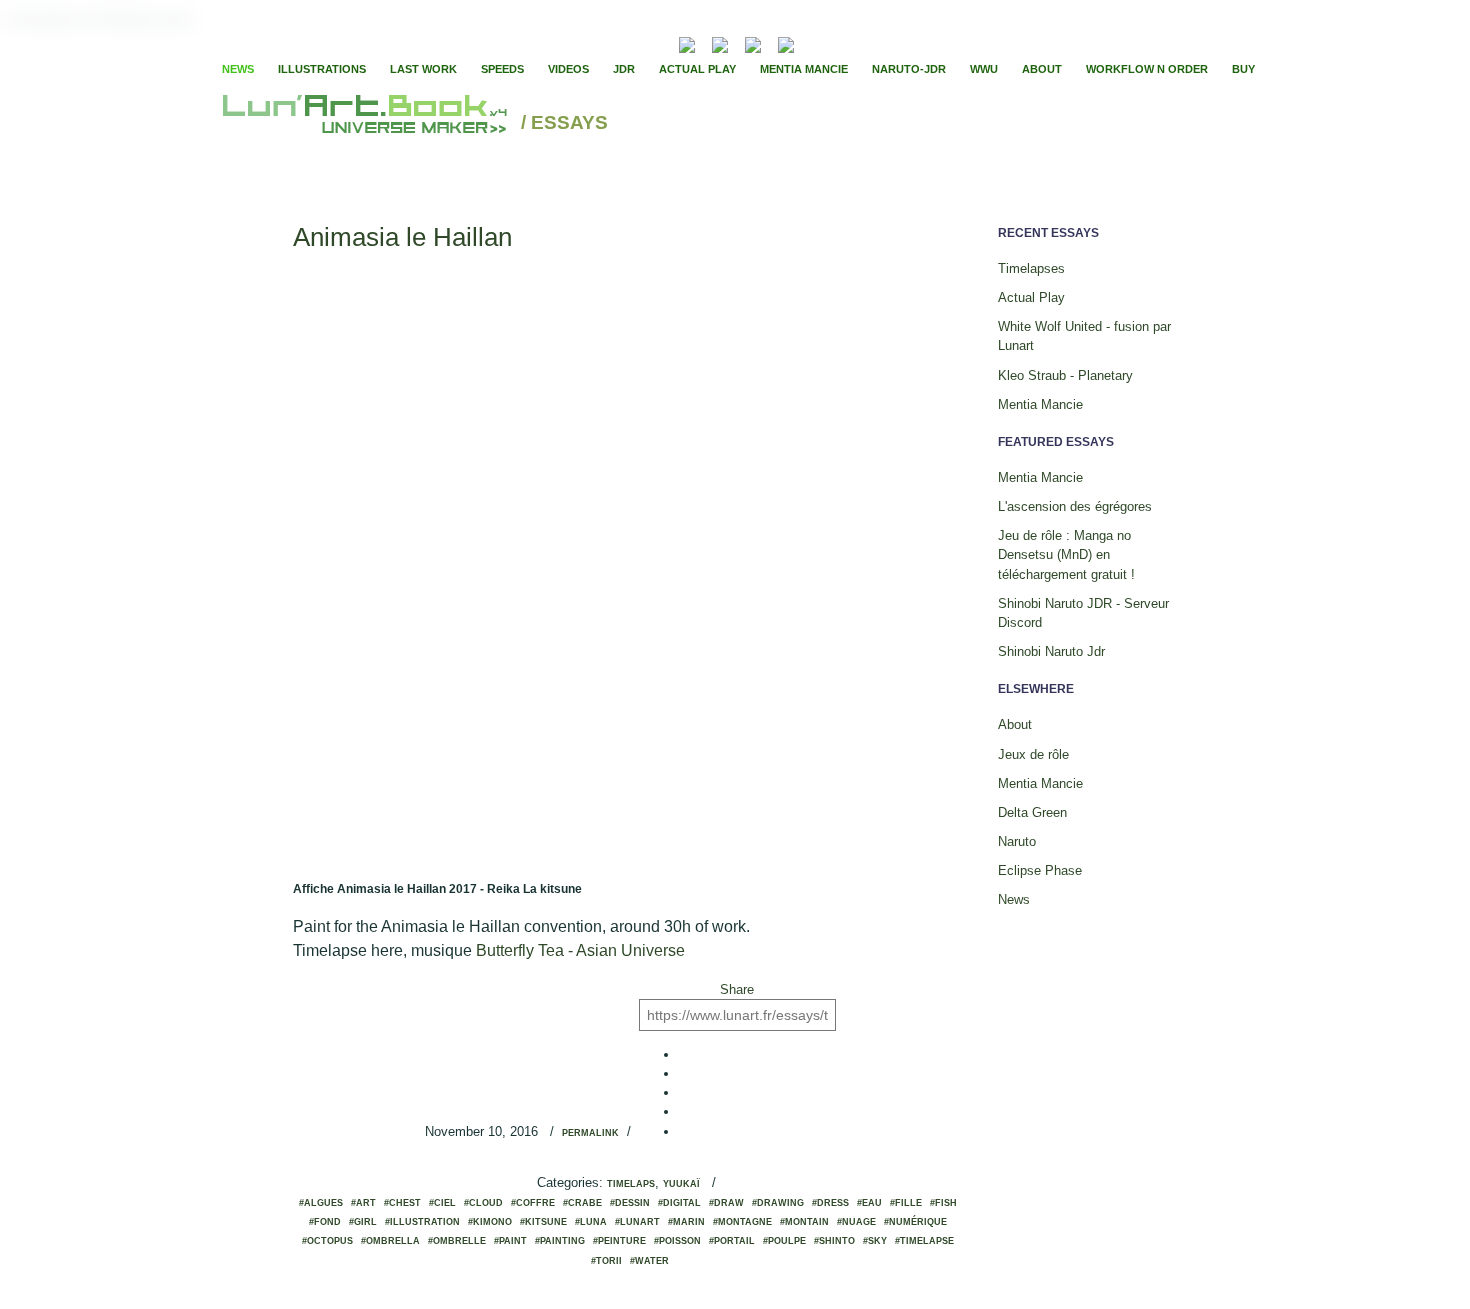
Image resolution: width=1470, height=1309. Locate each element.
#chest (402, 1203)
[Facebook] (839, 43)
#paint (510, 1241)
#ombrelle (457, 1241)
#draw (726, 1203)
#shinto (834, 1241)
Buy (1243, 69)
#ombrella (390, 1241)
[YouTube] (816, 42)
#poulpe (784, 1241)
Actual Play (697, 69)
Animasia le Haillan (402, 237)
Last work (423, 69)
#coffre (533, 1203)
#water (649, 1261)
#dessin (630, 1203)
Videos (568, 69)
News (238, 69)
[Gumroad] (687, 42)
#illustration (422, 1222)
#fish (943, 1203)
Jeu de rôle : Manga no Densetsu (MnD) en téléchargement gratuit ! (1066, 554)
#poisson (677, 1241)
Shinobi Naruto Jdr (1051, 651)
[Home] (367, 123)
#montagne (742, 1222)
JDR (624, 69)
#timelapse (924, 1241)
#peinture (619, 1241)
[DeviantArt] (720, 42)
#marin (686, 1222)
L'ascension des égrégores (1075, 506)
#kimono (490, 1222)
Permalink (590, 1133)
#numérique (915, 1222)
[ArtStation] (753, 42)
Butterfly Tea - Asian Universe (580, 950)
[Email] (633, 43)
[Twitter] (856, 43)
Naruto (1017, 841)
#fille (906, 1203)
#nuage (856, 1222)
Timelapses (1031, 268)
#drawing (778, 1203)
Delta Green (1032, 812)
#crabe (582, 1203)
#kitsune (543, 1222)
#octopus (327, 1241)
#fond (325, 1222)
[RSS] (656, 42)
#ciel (442, 1203)
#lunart (637, 1222)
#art (363, 1203)
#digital (679, 1203)
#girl (363, 1222)
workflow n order (1147, 69)
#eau (869, 1203)
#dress (830, 1203)
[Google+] (873, 43)
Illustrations (322, 69)
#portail (732, 1241)
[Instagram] (786, 42)
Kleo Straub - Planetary (1065, 375)
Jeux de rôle (1033, 754)
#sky (875, 1241)
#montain (804, 1222)
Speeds (502, 69)
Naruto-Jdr (909, 69)
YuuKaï (681, 1184)
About (1042, 69)
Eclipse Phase (1040, 870)
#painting (560, 1241)
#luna (591, 1222)
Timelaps (631, 1184)
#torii (606, 1261)
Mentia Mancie (804, 69)
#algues (321, 1203)
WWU (984, 69)
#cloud (483, 1203)
